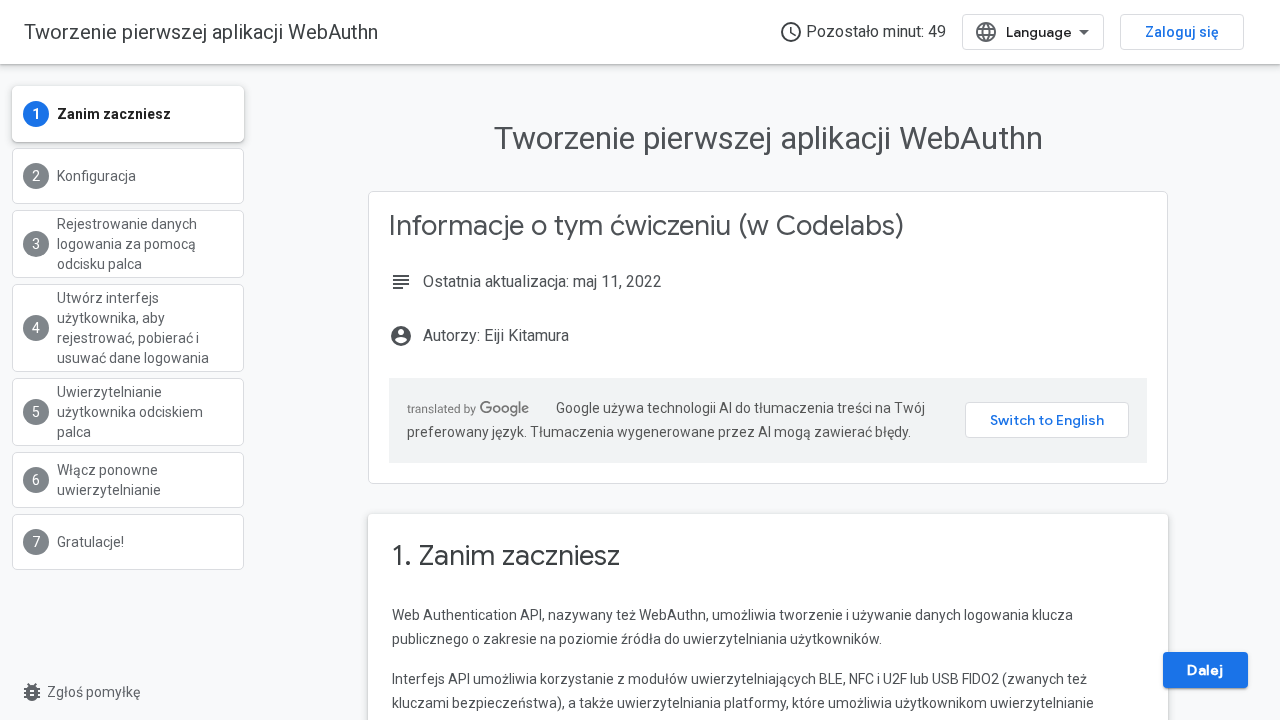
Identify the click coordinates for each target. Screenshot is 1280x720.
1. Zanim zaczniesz (506, 555)
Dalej (1205, 670)
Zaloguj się (1182, 32)
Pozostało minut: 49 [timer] (862, 32)
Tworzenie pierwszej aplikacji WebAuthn (201, 32)
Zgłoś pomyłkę (80, 692)
